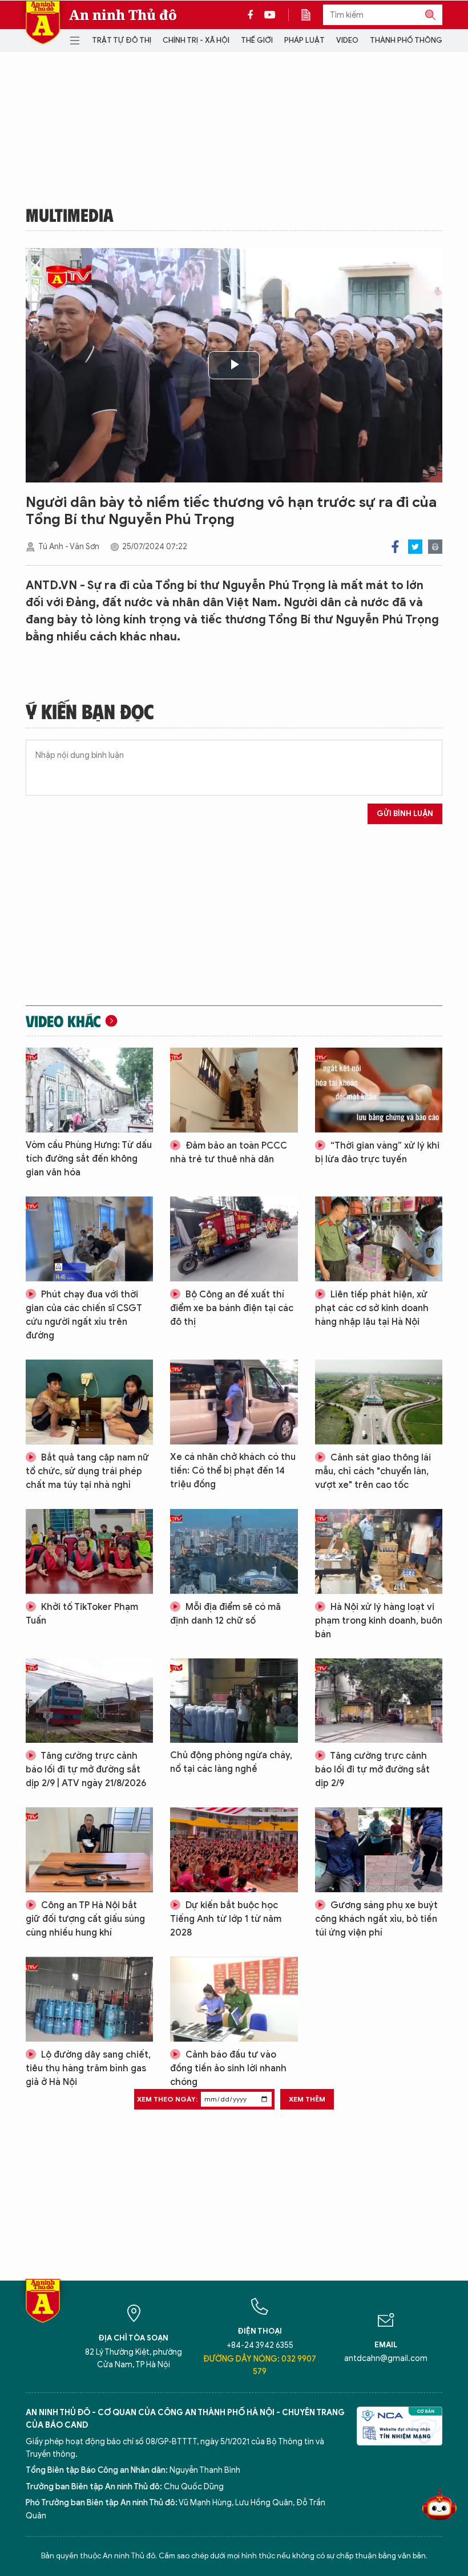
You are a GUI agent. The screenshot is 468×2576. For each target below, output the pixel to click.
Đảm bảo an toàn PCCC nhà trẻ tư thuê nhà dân (229, 1153)
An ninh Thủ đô (123, 15)
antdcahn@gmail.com (386, 2358)
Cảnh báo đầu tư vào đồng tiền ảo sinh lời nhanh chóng (228, 2068)
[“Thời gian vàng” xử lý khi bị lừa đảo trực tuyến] (379, 1090)
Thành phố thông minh (416, 40)
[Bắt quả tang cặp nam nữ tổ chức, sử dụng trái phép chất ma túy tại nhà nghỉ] (89, 1402)
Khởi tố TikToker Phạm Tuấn (82, 1614)
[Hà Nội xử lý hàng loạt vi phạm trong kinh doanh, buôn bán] (379, 1551)
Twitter (415, 547)
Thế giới (257, 40)
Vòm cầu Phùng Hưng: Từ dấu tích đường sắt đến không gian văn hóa (89, 1159)
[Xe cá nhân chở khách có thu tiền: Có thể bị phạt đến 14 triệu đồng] (234, 1402)
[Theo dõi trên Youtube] (270, 15)
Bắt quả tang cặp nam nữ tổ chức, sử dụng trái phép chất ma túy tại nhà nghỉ (87, 1471)
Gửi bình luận (405, 814)
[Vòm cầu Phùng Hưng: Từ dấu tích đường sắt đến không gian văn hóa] (89, 1090)
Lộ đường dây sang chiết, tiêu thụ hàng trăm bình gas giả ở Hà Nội (88, 2068)
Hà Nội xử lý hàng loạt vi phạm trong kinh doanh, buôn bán (379, 1621)
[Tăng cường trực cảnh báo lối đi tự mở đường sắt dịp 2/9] (379, 1701)
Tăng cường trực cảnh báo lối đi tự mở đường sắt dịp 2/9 (372, 1770)
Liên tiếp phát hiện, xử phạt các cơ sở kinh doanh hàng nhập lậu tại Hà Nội (372, 1308)
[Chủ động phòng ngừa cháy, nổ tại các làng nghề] (234, 1701)
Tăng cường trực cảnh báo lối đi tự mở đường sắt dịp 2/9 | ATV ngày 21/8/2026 (86, 1770)
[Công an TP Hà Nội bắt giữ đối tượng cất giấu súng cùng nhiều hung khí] (89, 1850)
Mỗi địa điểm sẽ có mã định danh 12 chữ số (225, 1614)
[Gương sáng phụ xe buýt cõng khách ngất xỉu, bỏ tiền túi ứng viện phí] (379, 1850)
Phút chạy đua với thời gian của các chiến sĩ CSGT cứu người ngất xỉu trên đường (84, 1315)
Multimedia (70, 214)
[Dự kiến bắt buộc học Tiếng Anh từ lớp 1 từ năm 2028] (234, 1850)
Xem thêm (307, 2099)
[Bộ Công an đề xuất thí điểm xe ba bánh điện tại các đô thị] (234, 1239)
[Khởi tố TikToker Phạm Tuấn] (89, 1551)
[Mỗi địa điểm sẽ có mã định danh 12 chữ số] (234, 1551)
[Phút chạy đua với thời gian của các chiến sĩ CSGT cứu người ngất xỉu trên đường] (89, 1239)
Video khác (63, 1021)
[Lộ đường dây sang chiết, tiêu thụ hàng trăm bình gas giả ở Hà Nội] (89, 1999)
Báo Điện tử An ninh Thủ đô (43, 23)
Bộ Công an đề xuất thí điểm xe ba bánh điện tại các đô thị (232, 1308)
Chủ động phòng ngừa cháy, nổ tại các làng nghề (231, 1762)
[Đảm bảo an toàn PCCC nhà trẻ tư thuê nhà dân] (234, 1090)
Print (435, 547)
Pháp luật (304, 40)
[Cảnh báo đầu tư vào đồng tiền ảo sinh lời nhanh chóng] (234, 1999)
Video (347, 40)
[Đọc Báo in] (312, 15)
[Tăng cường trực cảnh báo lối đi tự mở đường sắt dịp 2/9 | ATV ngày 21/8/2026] (89, 1701)
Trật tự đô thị (122, 40)
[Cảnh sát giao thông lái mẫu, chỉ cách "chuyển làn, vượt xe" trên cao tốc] (379, 1402)
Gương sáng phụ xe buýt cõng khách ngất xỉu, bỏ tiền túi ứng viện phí (376, 1919)
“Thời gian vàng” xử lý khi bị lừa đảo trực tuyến (377, 1153)
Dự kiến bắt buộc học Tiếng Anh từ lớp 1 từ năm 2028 (226, 1919)
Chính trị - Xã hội (196, 40)
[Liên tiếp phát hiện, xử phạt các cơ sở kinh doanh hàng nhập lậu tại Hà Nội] (379, 1239)
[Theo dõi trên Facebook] (253, 15)
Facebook (395, 547)
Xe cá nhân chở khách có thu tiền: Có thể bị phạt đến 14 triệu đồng (233, 1471)
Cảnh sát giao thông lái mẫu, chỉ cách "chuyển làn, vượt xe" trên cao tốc (373, 1471)
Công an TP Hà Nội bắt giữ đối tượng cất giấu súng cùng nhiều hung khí (85, 1919)
